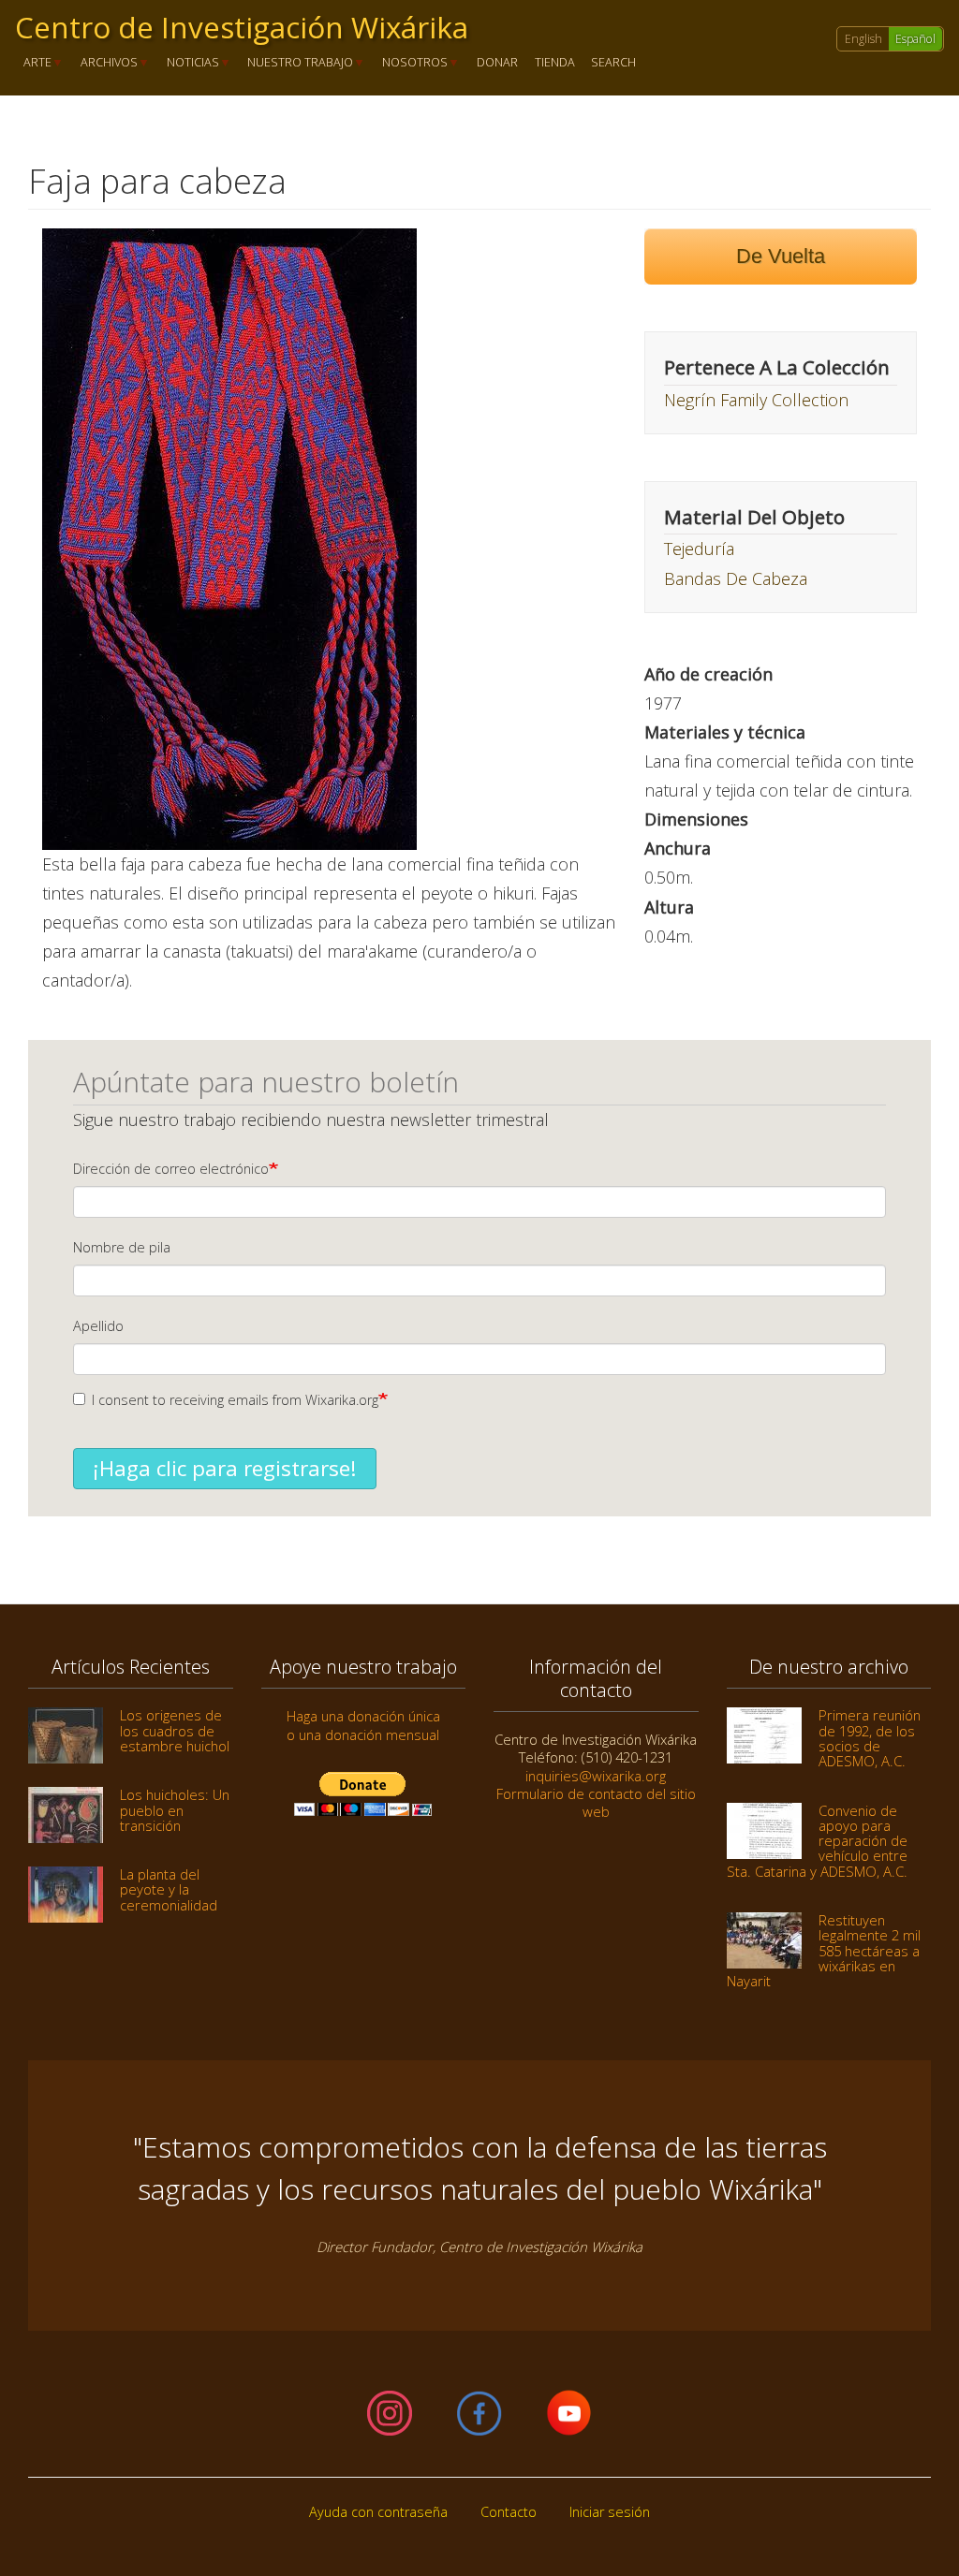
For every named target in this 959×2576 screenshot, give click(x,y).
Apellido (98, 1326)
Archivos (105, 63)
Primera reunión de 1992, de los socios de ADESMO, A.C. (870, 1738)
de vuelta (781, 256)
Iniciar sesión (610, 2512)
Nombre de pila (122, 1247)
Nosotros (411, 63)
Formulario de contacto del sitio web (596, 1802)
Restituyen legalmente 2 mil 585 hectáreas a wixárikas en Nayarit (824, 1950)
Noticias (189, 63)
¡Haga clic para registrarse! (225, 1468)
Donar (497, 63)
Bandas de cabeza (736, 578)
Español (915, 39)
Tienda (555, 63)
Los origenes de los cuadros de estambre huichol (175, 1730)
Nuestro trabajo (297, 63)
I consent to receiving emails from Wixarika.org (235, 1400)
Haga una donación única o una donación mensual (363, 1725)
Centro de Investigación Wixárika (242, 27)
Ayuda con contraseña (378, 2512)
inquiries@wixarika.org (596, 1776)
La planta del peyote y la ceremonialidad (169, 1889)
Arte (33, 63)
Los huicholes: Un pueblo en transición (175, 1810)
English (863, 39)
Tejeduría (699, 549)
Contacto (509, 2512)
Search (613, 63)
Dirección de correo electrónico (171, 1169)
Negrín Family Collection (756, 400)
